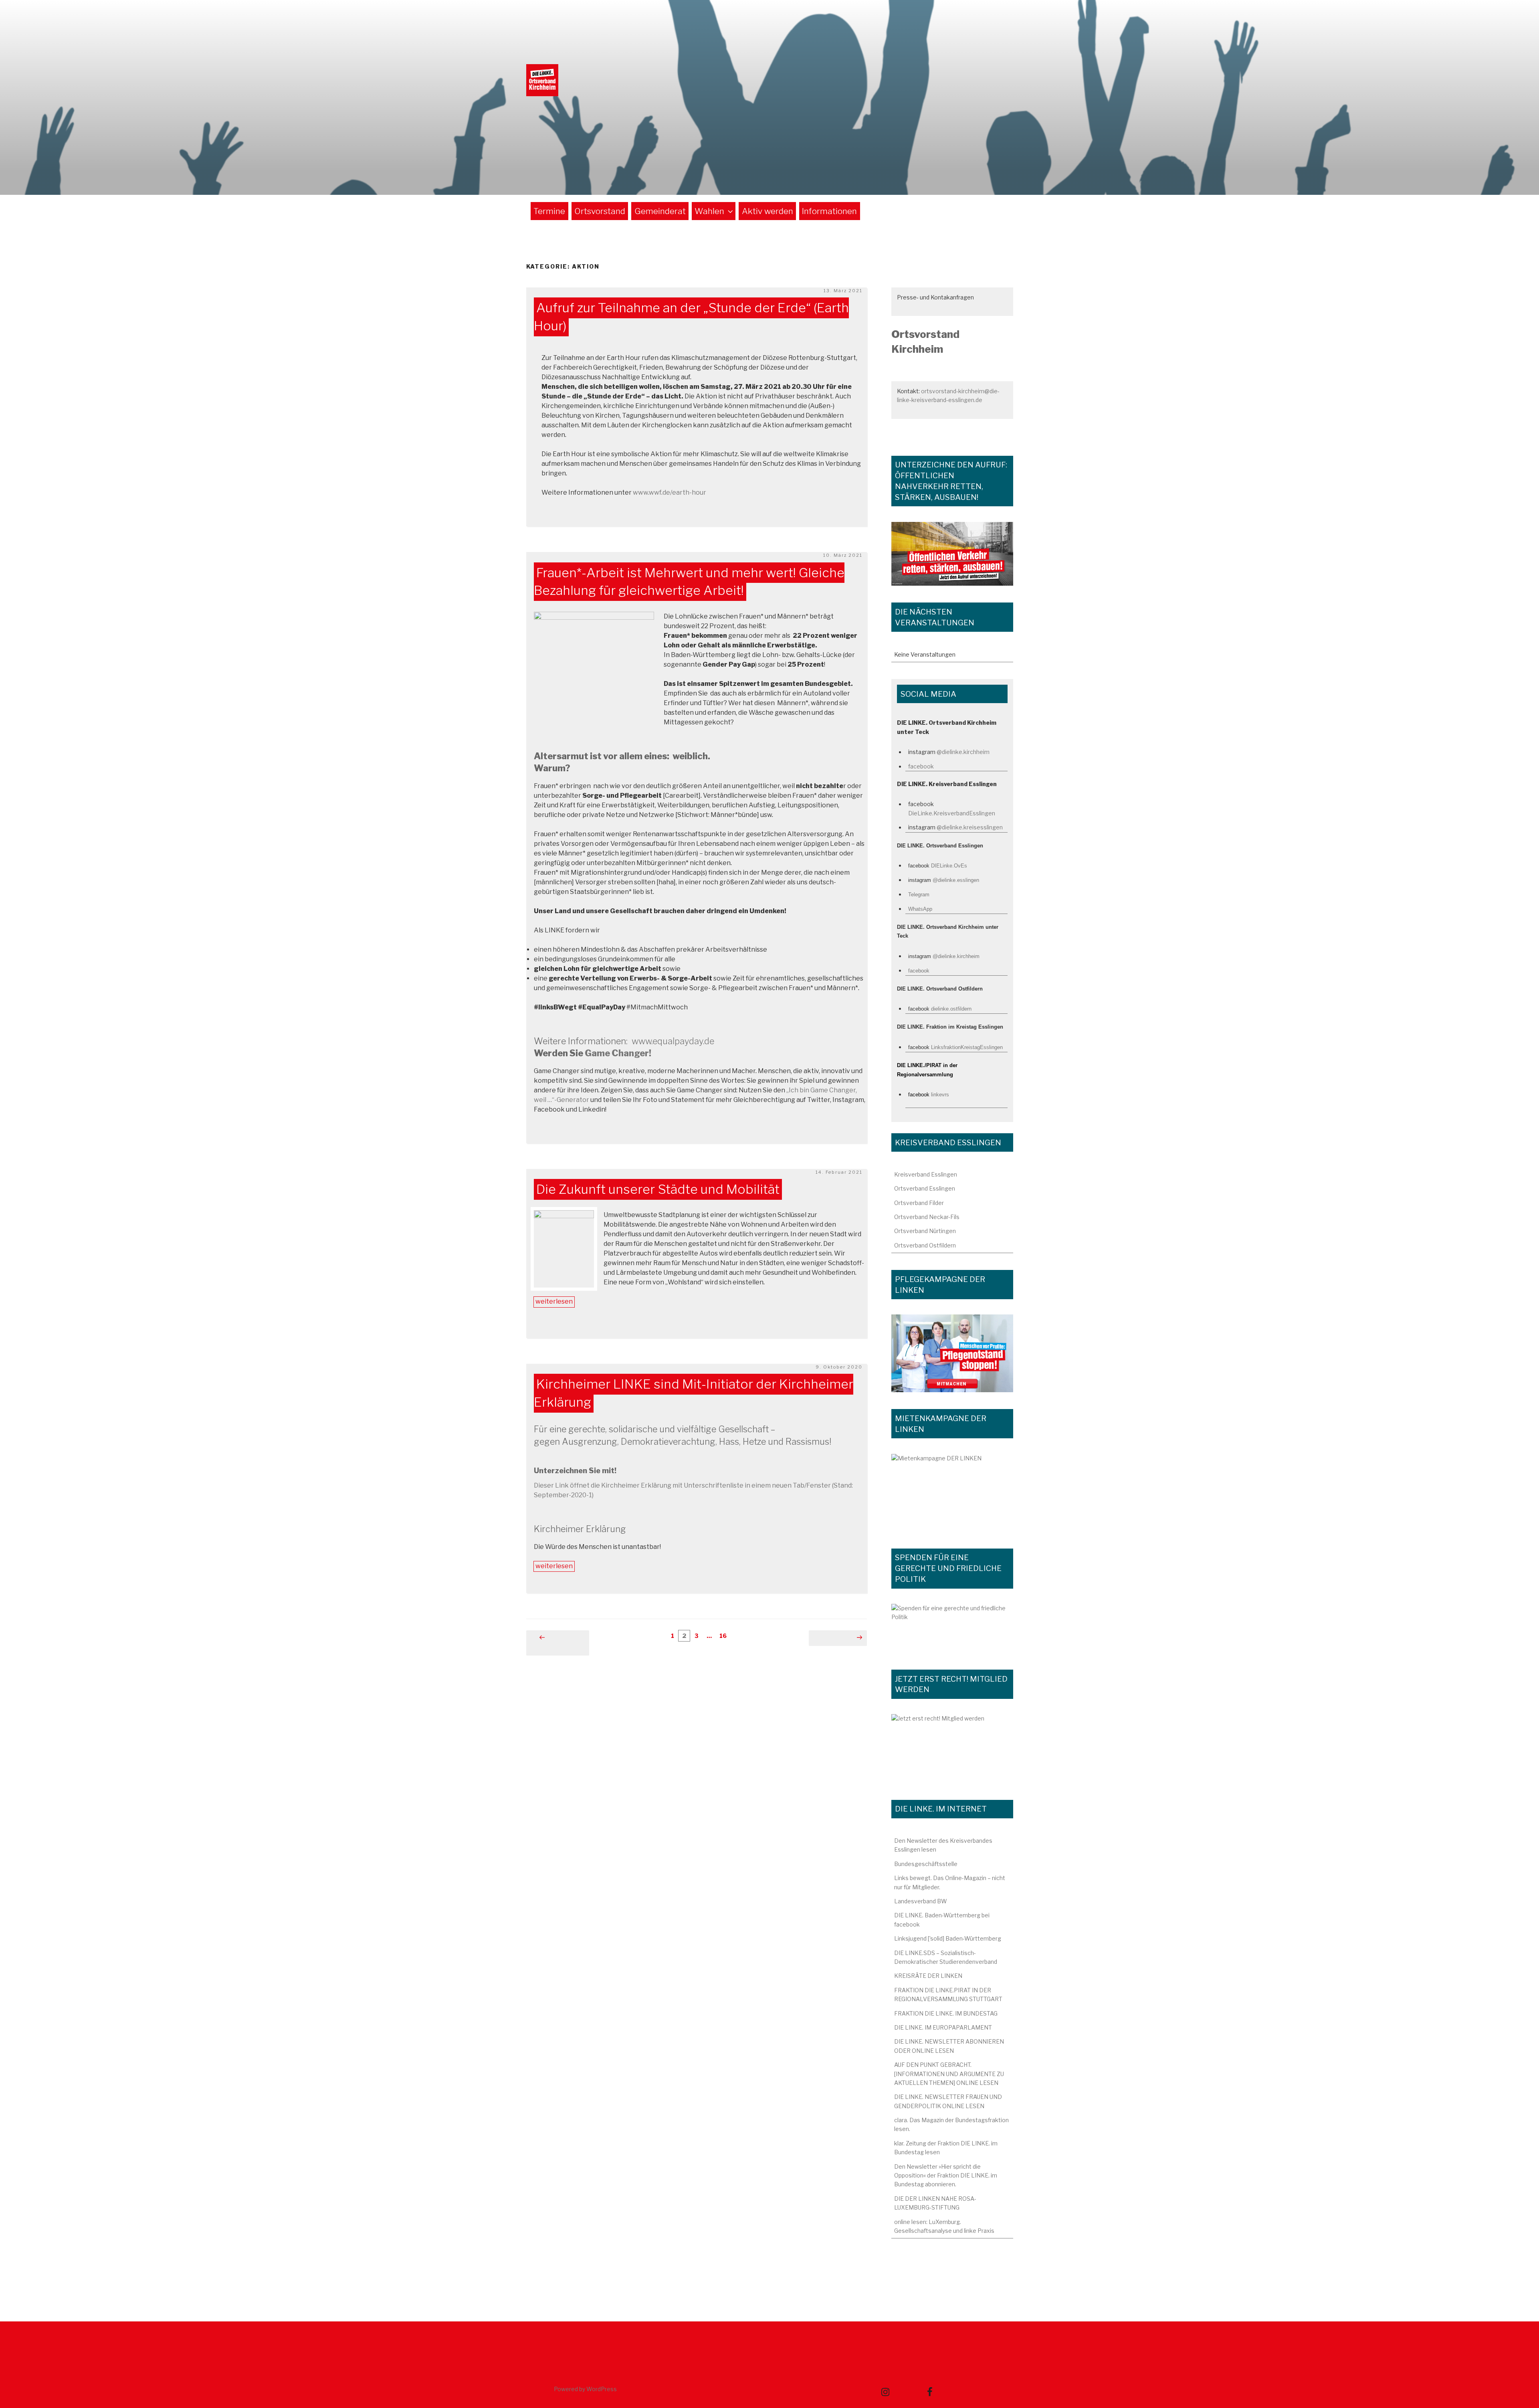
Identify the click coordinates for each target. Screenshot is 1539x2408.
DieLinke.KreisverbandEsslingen (952, 813)
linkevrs (940, 1095)
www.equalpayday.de (672, 1041)
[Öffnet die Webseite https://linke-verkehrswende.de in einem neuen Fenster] (952, 554)
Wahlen (709, 211)
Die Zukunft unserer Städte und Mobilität (658, 1189)
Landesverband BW (921, 1901)
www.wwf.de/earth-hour (670, 492)
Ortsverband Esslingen (925, 1188)
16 (724, 1636)
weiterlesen (554, 1302)
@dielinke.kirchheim (963, 752)
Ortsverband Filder (919, 1203)
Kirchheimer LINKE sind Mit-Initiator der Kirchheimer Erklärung (694, 1393)
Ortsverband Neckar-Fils (927, 1217)
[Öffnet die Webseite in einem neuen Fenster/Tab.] (952, 1748)
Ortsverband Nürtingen (925, 1231)
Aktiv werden (767, 211)
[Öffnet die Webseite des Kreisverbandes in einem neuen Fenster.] (952, 1628)
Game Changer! (618, 1053)
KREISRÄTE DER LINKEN (928, 1976)
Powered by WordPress (585, 2389)
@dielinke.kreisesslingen (970, 827)
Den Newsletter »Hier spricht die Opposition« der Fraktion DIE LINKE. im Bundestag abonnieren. (946, 2175)
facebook (921, 766)
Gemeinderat (660, 211)
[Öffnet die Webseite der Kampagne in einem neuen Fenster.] (952, 1353)
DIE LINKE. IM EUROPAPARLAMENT (943, 2027)
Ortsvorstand (600, 211)
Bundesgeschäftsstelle (926, 1864)
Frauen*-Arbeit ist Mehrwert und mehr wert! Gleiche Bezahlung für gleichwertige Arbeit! (689, 582)
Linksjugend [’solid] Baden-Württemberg (948, 1938)
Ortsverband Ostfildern (925, 1245)
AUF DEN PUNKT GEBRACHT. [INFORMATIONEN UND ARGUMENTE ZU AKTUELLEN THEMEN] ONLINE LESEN (949, 2074)
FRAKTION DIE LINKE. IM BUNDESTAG (946, 2013)
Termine (549, 211)
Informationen (829, 211)
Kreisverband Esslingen (926, 1174)
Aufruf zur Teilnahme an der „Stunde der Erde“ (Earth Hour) (691, 317)
